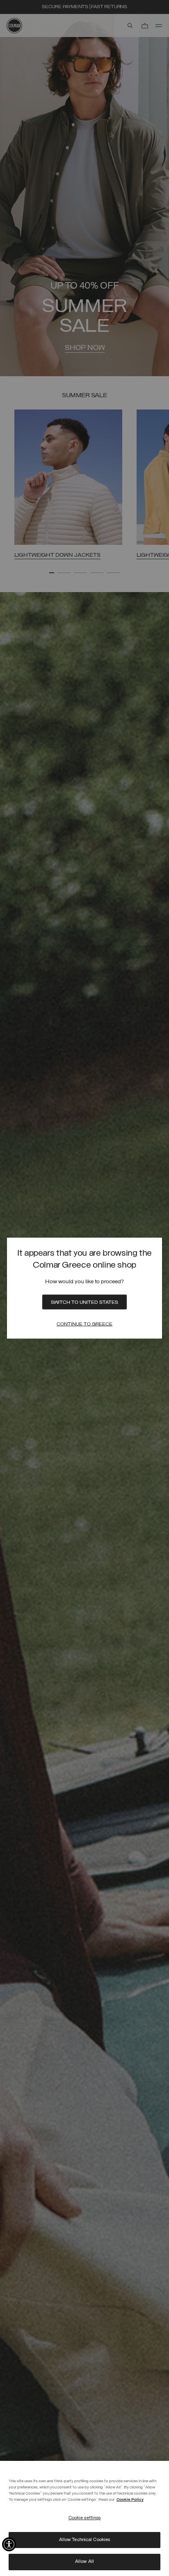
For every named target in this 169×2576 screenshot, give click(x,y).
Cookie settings (85, 2518)
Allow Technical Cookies (85, 2540)
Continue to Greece (84, 1324)
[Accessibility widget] (9, 2544)
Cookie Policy (130, 2500)
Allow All (84, 2562)
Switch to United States (84, 1303)
